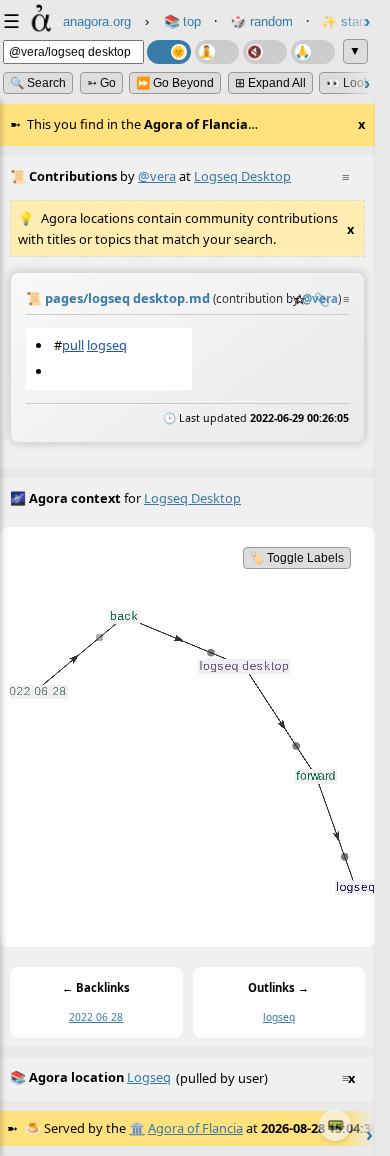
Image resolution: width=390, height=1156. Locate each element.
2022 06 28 (96, 1017)
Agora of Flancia (195, 1128)
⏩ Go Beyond (175, 83)
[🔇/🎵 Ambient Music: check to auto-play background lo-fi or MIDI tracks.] (265, 52)
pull (73, 345)
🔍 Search (38, 83)
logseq (107, 345)
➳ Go (101, 83)
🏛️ (137, 1128)
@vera (157, 176)
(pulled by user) (182, 1077)
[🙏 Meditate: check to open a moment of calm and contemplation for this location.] (313, 52)
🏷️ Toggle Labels (297, 558)
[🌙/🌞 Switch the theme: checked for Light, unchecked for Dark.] (169, 52)
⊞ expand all (270, 83)
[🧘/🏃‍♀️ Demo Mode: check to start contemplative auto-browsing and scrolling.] (217, 52)
